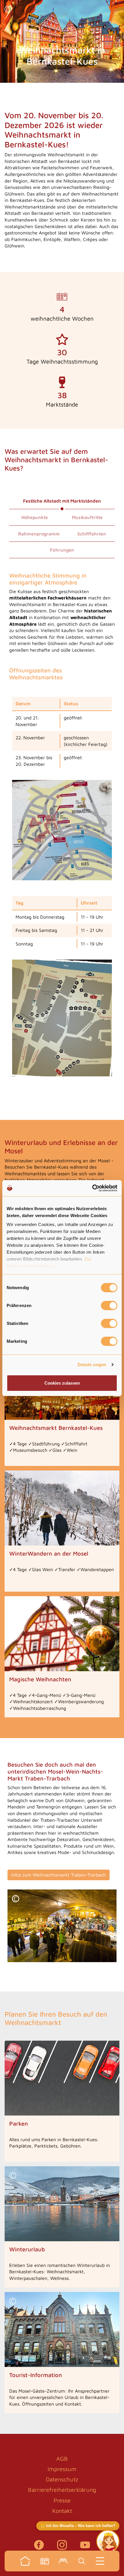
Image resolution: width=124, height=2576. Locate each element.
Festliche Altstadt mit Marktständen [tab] (62, 501)
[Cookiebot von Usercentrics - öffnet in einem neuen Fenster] (92, 1188)
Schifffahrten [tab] (92, 534)
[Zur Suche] (82, 2561)
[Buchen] (63, 2561)
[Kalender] (45, 2561)
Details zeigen (92, 1365)
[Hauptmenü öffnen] (100, 2561)
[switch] (109, 1305)
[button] (8, 10)
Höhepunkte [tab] (35, 517)
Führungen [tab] (62, 550)
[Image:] (62, 830)
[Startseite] (25, 2561)
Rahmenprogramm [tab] (39, 534)
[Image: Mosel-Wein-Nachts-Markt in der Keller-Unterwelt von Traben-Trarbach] (62, 1926)
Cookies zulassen (62, 1383)
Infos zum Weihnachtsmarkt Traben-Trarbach (59, 1875)
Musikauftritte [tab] (87, 517)
